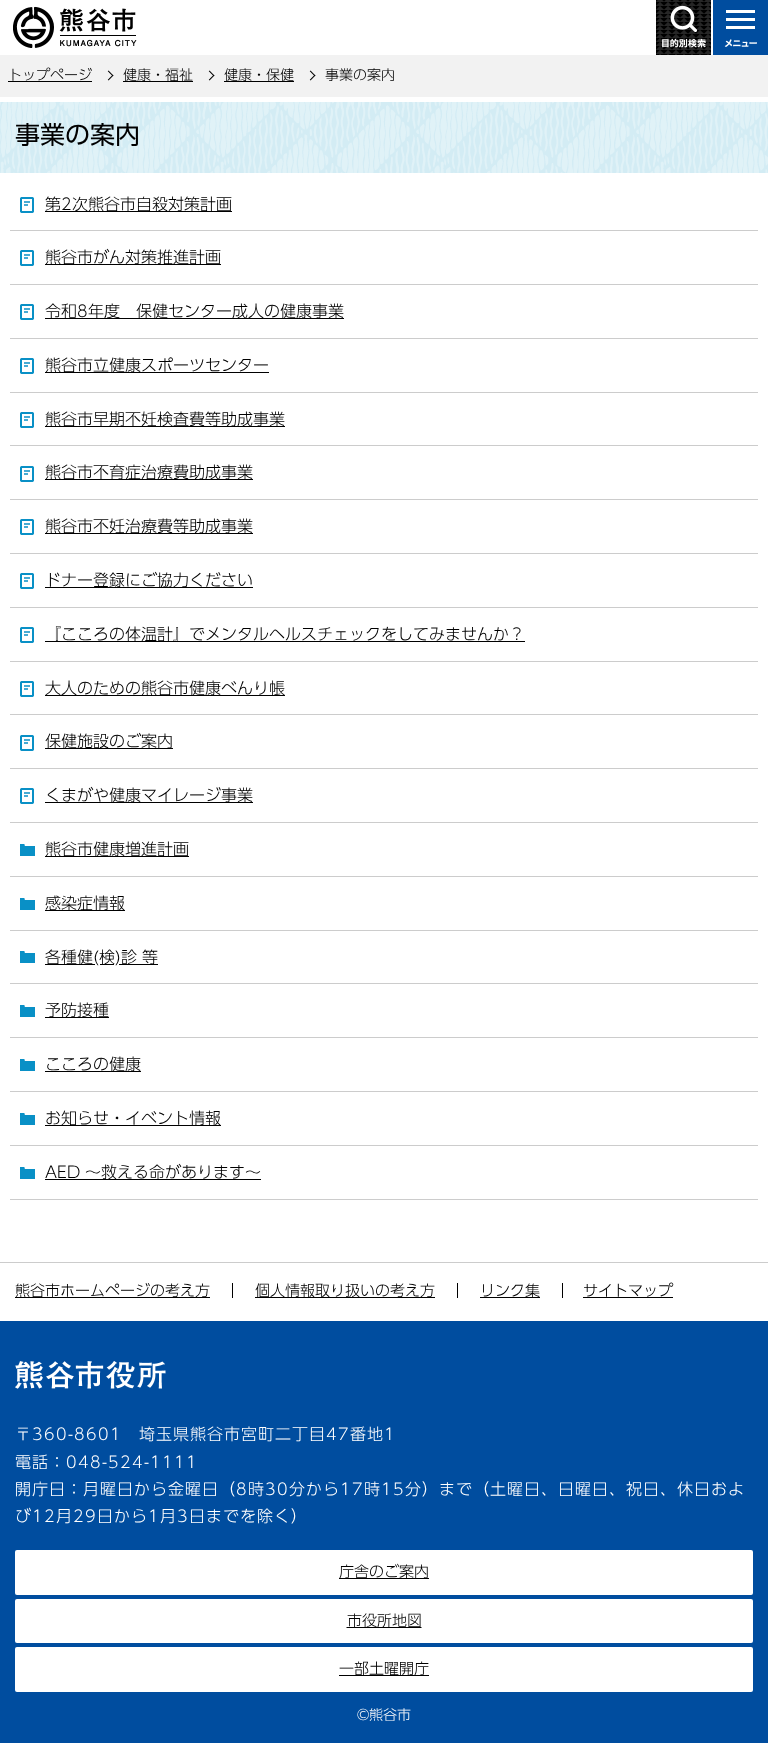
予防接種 (77, 1010)
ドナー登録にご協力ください (149, 580)
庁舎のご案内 (384, 1571)
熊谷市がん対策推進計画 (133, 257)
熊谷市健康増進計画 (117, 849)
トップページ (50, 75)
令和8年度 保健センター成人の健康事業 (194, 311)
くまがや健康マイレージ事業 (149, 795)
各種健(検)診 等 (101, 957)
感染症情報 (85, 903)
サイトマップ (628, 1290)
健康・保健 (259, 75)
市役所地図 (384, 1620)
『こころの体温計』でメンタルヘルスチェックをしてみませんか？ (285, 634)
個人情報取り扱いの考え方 (345, 1290)
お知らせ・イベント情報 (133, 1118)
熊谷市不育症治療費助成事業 (149, 472)
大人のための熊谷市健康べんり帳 (165, 688)
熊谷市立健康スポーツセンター (157, 365)
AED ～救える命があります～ (153, 1172)
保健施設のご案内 (109, 741)
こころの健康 (93, 1064)
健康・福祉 (158, 75)
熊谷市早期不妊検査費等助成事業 (165, 419)
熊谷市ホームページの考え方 (112, 1290)
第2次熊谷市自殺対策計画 (138, 204)
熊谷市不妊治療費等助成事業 (149, 526)
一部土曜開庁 (384, 1668)
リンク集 (510, 1290)
